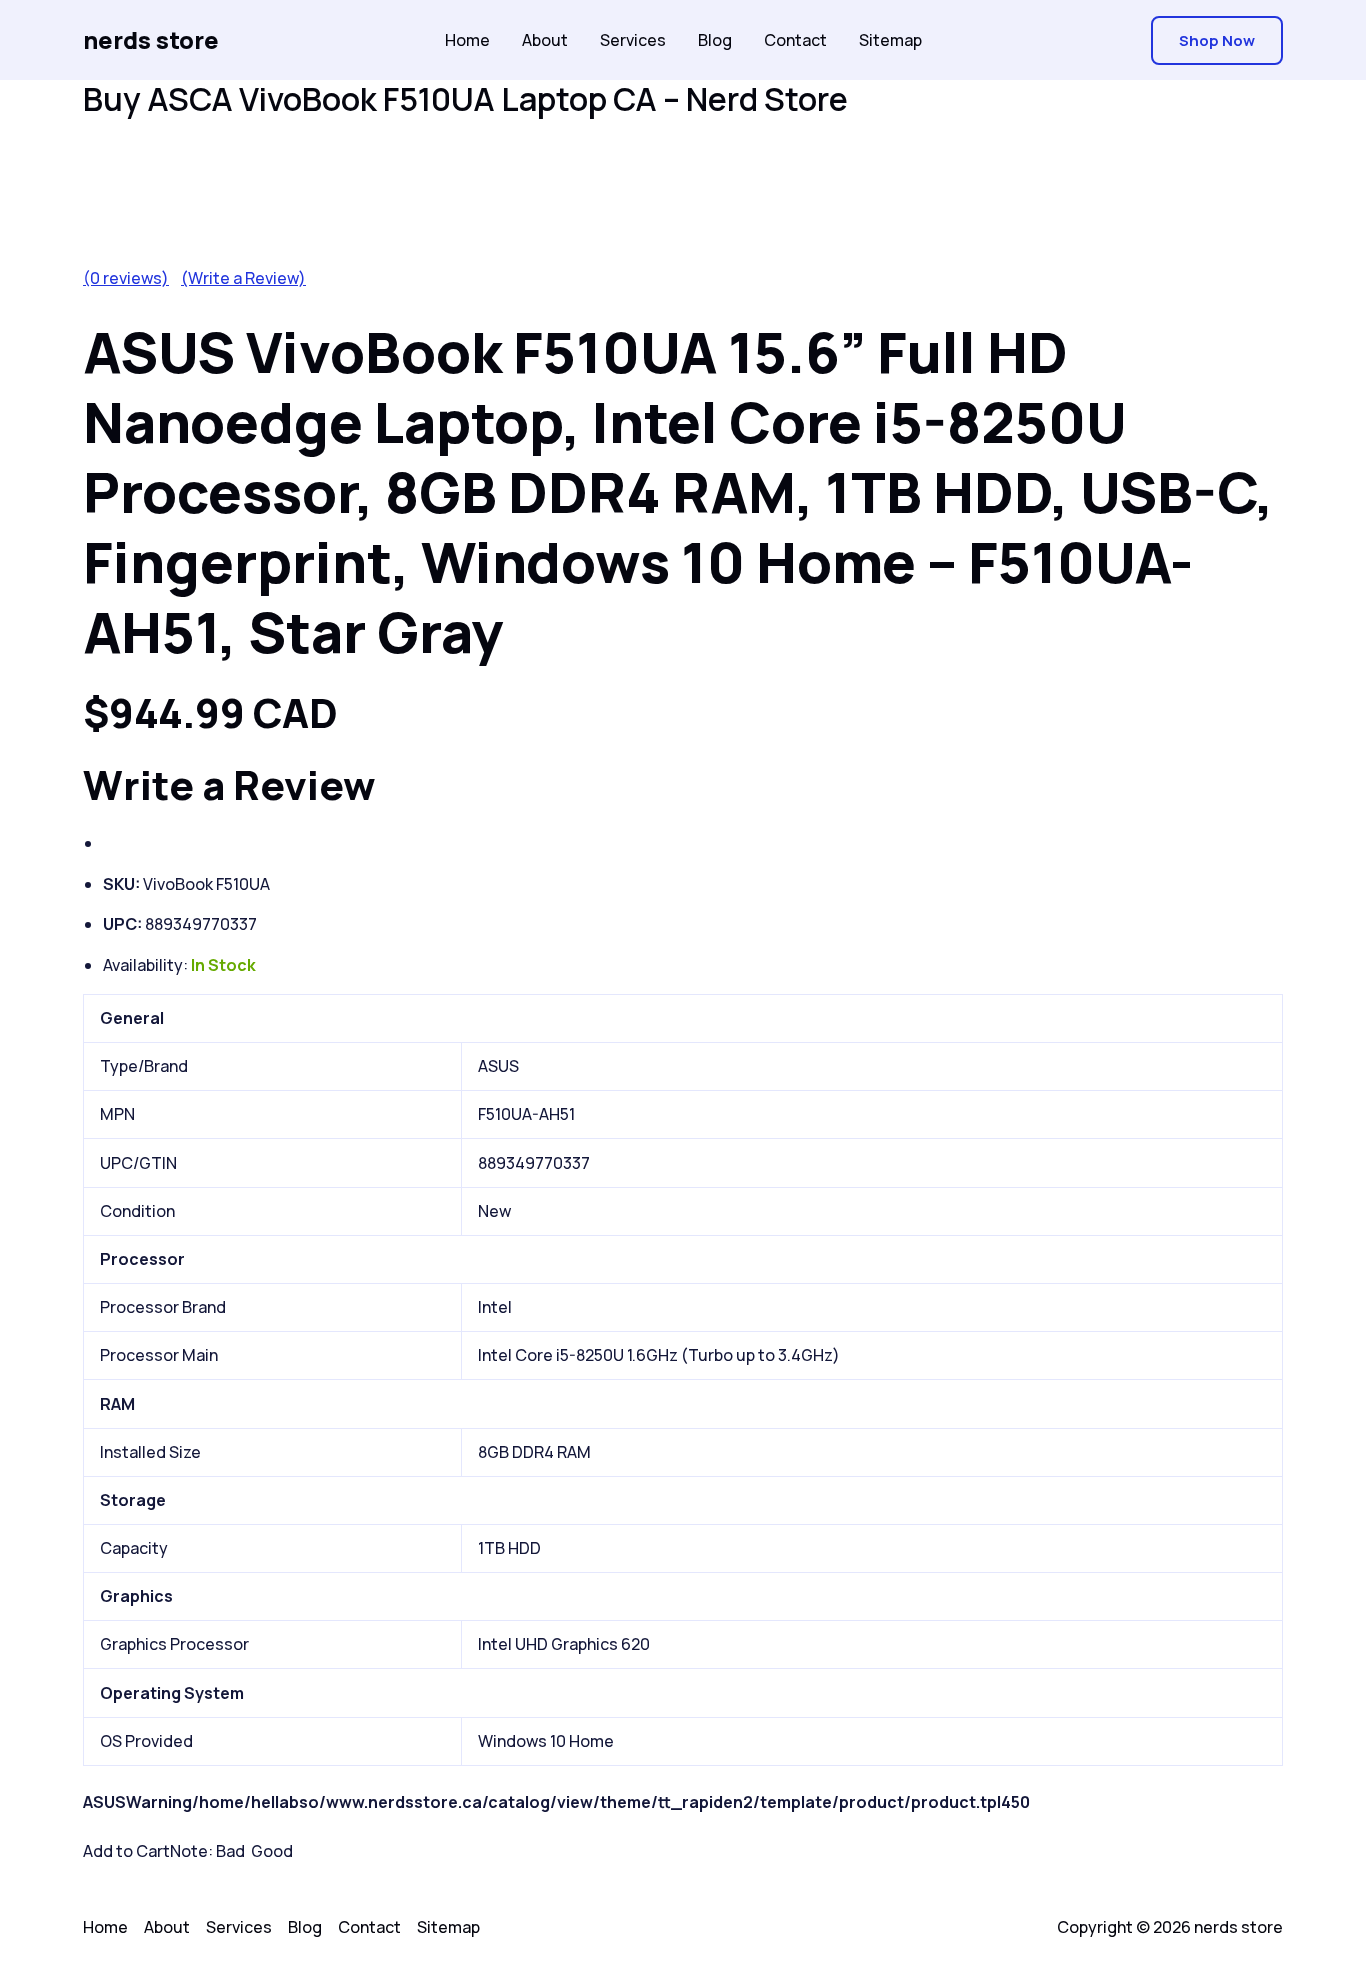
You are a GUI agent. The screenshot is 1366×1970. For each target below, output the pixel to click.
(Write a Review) (243, 278)
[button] (1217, 40)
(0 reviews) (126, 278)
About (545, 40)
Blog (715, 40)
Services (633, 40)
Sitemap (890, 40)
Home (467, 40)
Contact (795, 40)
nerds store (151, 39)
